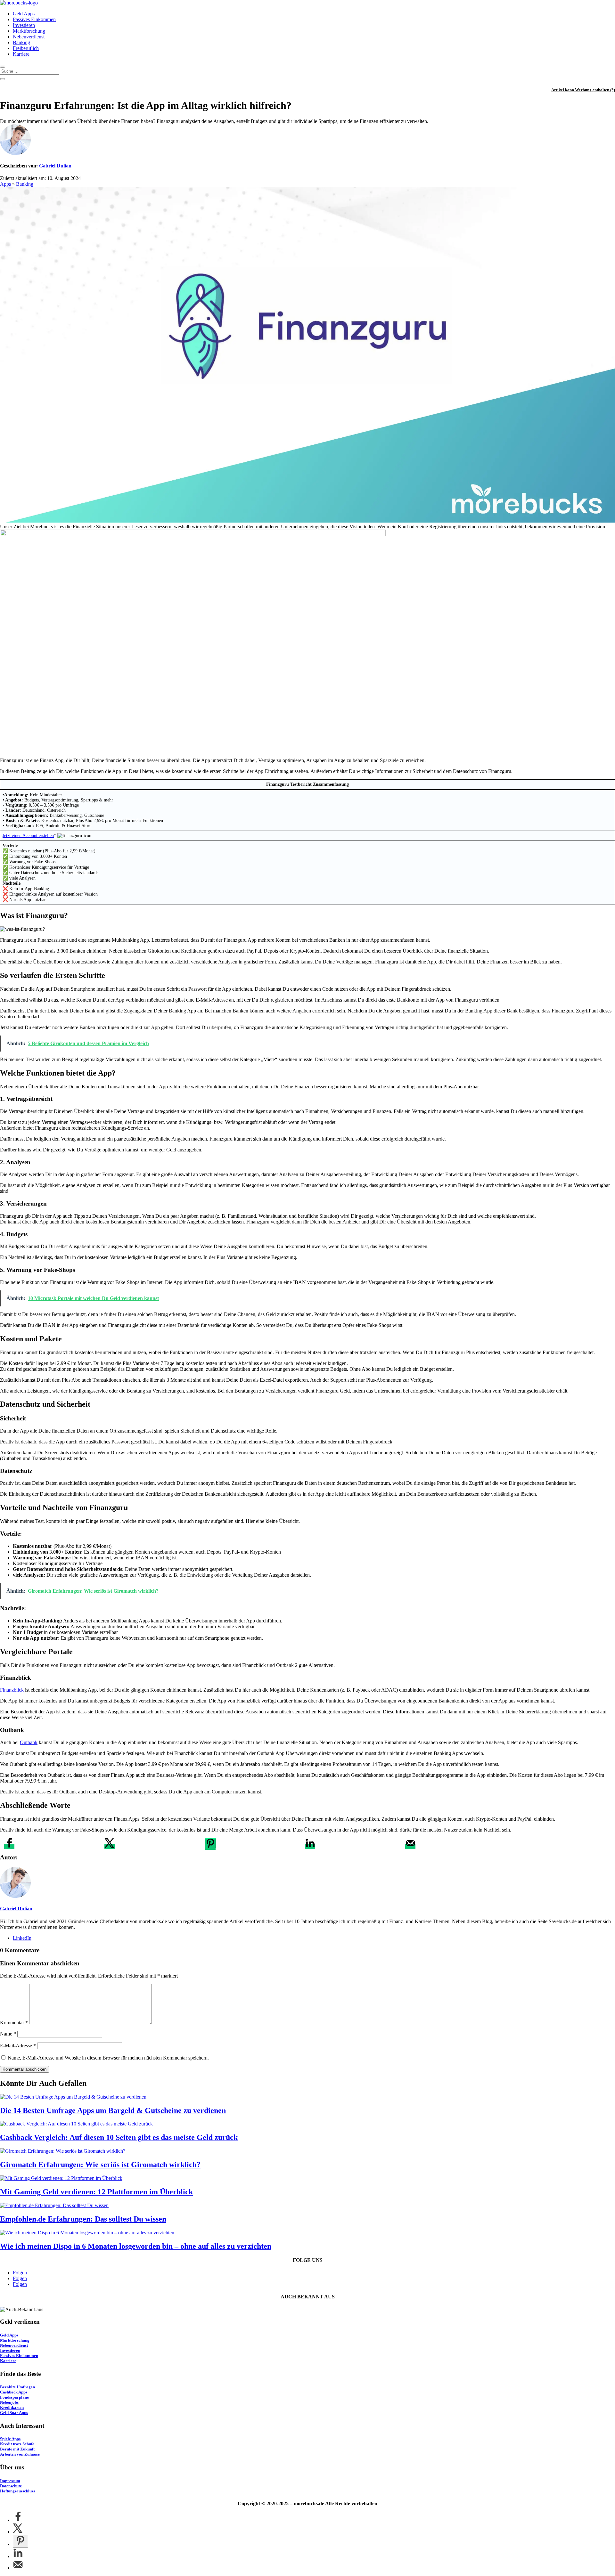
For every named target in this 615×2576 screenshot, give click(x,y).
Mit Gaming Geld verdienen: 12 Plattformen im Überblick (96, 2192)
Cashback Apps (14, 2392)
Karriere (21, 54)
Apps (5, 184)
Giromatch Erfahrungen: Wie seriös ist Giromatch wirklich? (100, 2165)
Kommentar (14, 2023)
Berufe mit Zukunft (17, 2449)
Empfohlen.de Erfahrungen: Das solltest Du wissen (83, 2219)
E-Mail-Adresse (18, 2046)
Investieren (24, 25)
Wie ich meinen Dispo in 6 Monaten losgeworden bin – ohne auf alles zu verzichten (136, 2246)
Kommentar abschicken (25, 2069)
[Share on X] (110, 1847)
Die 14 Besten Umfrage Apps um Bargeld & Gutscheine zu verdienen (113, 2110)
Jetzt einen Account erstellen (28, 836)
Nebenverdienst (29, 37)
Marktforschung (29, 31)
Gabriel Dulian (55, 166)
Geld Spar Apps (14, 2413)
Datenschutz (11, 2486)
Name (8, 2034)
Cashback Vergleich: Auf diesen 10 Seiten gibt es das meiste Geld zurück (119, 2137)
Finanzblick (12, 1690)
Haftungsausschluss (17, 2491)
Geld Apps (24, 14)
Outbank (29, 1742)
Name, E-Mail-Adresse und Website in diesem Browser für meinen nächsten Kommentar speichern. (108, 2058)
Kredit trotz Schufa (17, 2444)
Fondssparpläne (14, 2397)
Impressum (10, 2481)
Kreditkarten (12, 2407)
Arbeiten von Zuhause (20, 2454)
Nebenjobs (9, 2402)
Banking (21, 42)
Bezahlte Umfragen (17, 2387)
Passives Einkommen (34, 19)
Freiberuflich (26, 48)
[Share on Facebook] (9, 1847)
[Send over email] (410, 1847)
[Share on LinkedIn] (310, 1847)
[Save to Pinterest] (210, 1843)
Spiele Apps (10, 2439)
